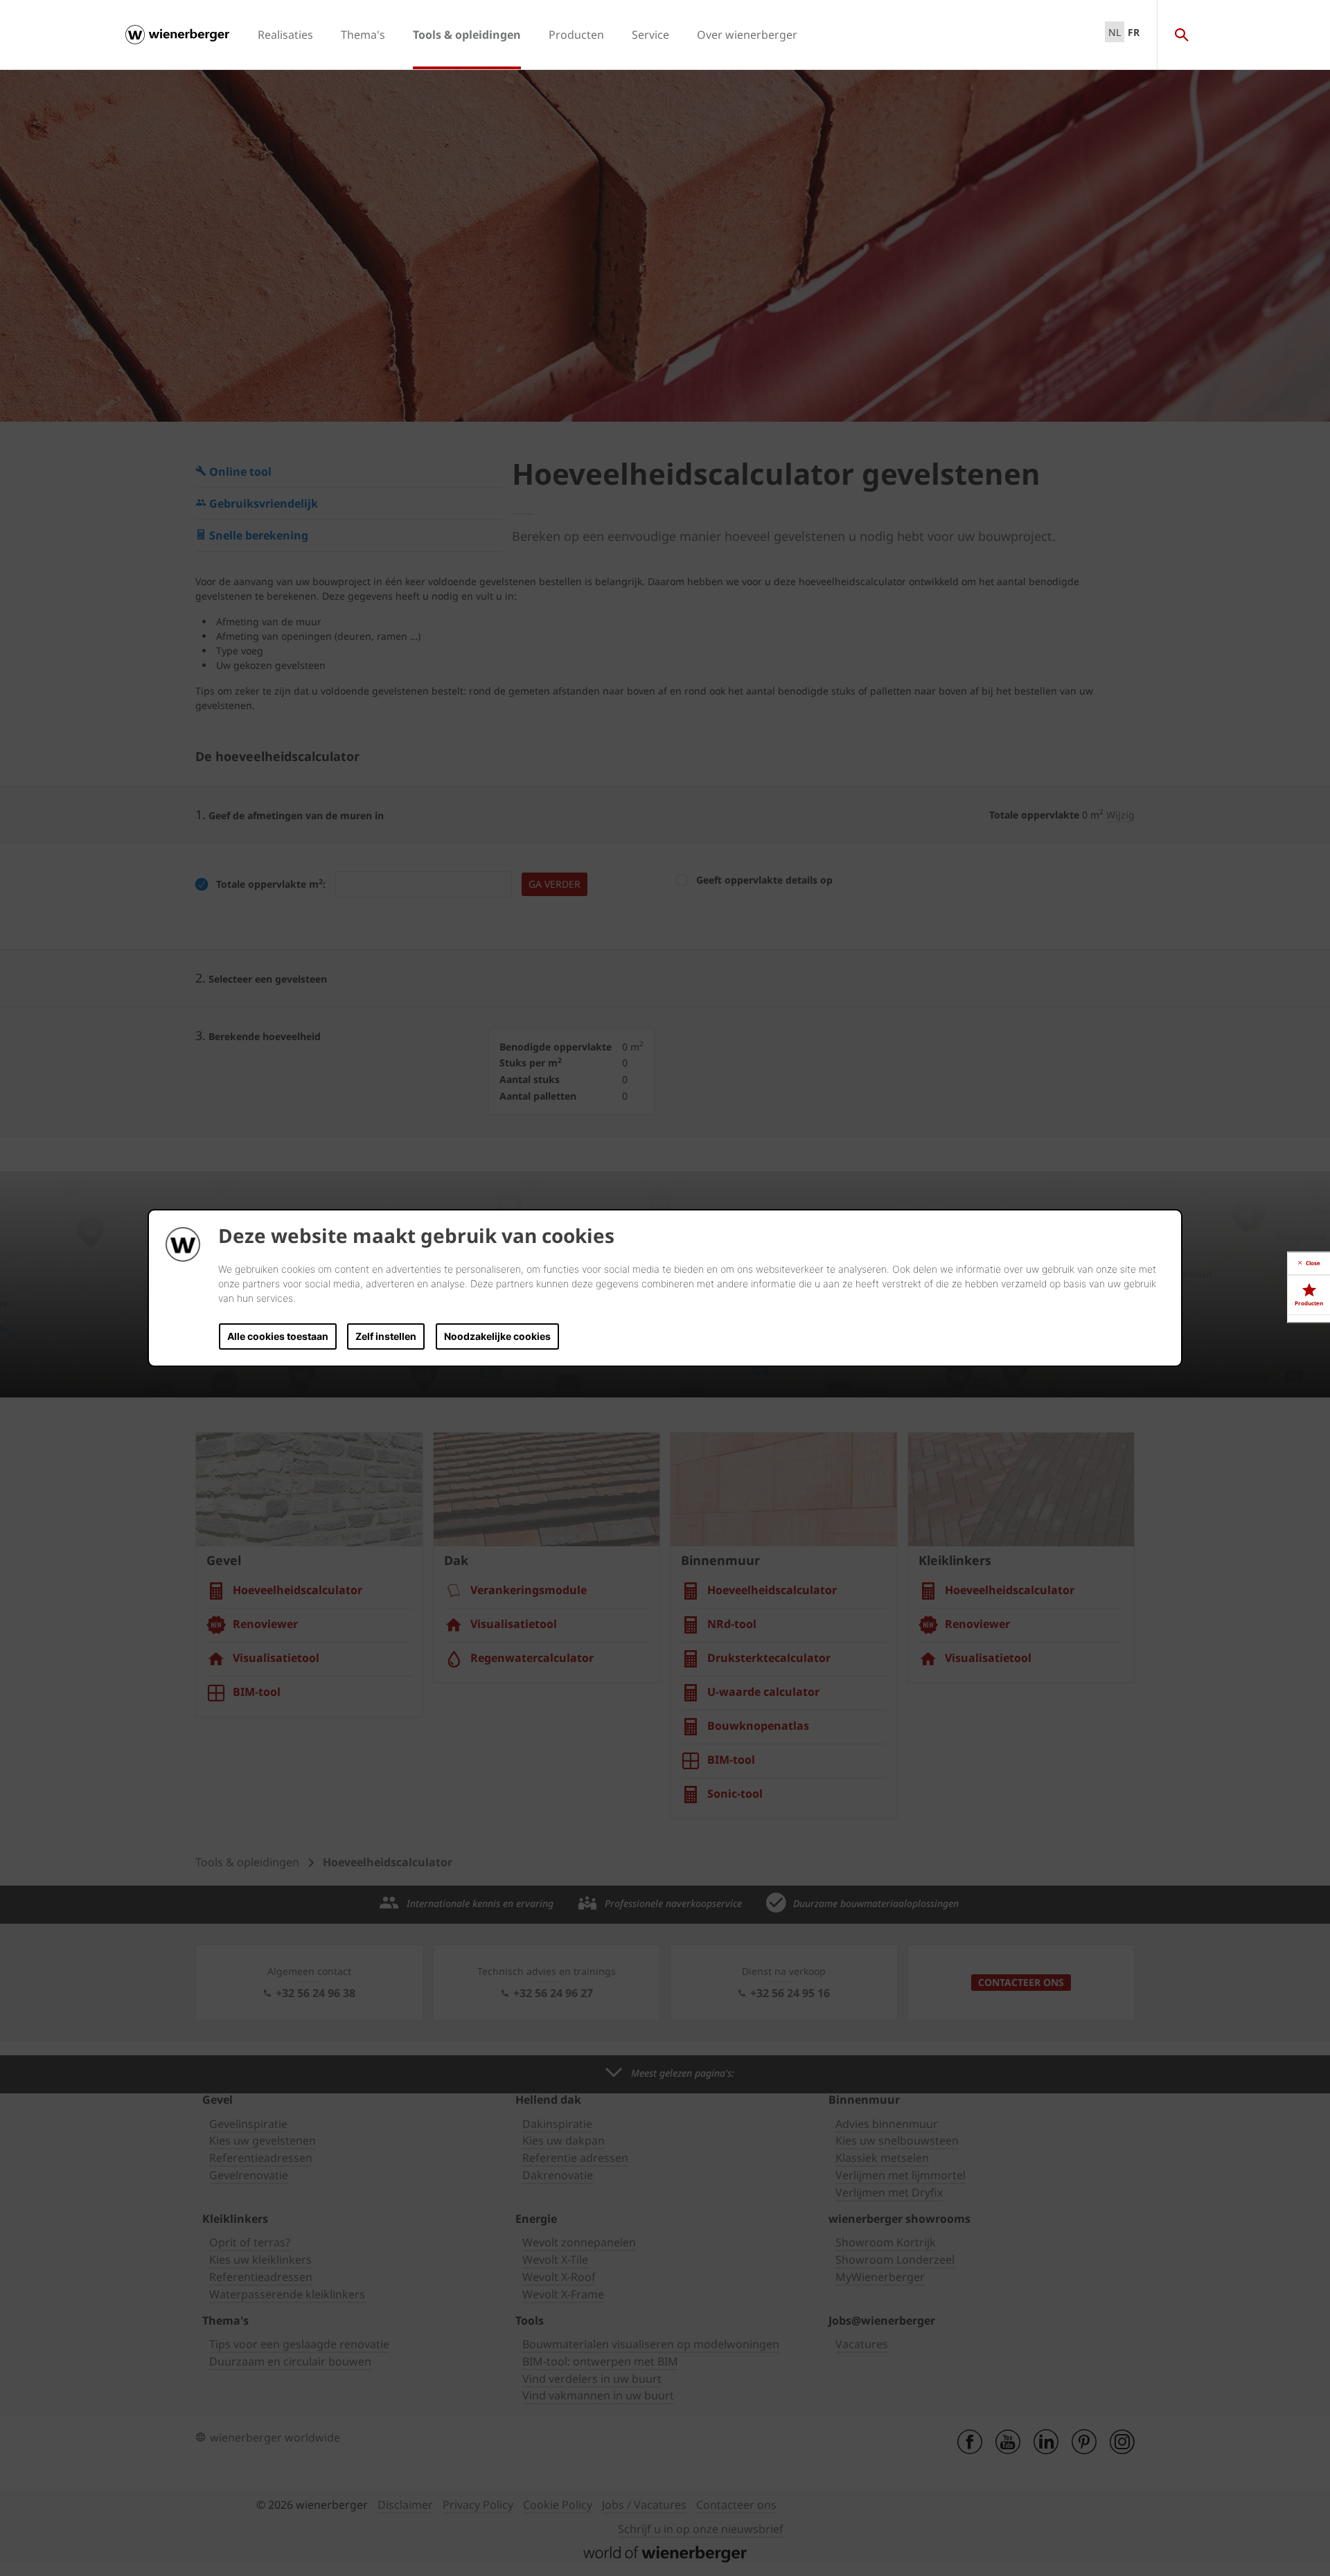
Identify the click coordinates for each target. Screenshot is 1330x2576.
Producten (576, 35)
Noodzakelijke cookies (497, 1336)
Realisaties (285, 35)
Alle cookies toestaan (278, 1336)
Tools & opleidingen (467, 35)
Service (650, 35)
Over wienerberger (747, 35)
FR (1134, 32)
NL (1115, 32)
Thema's (363, 35)
